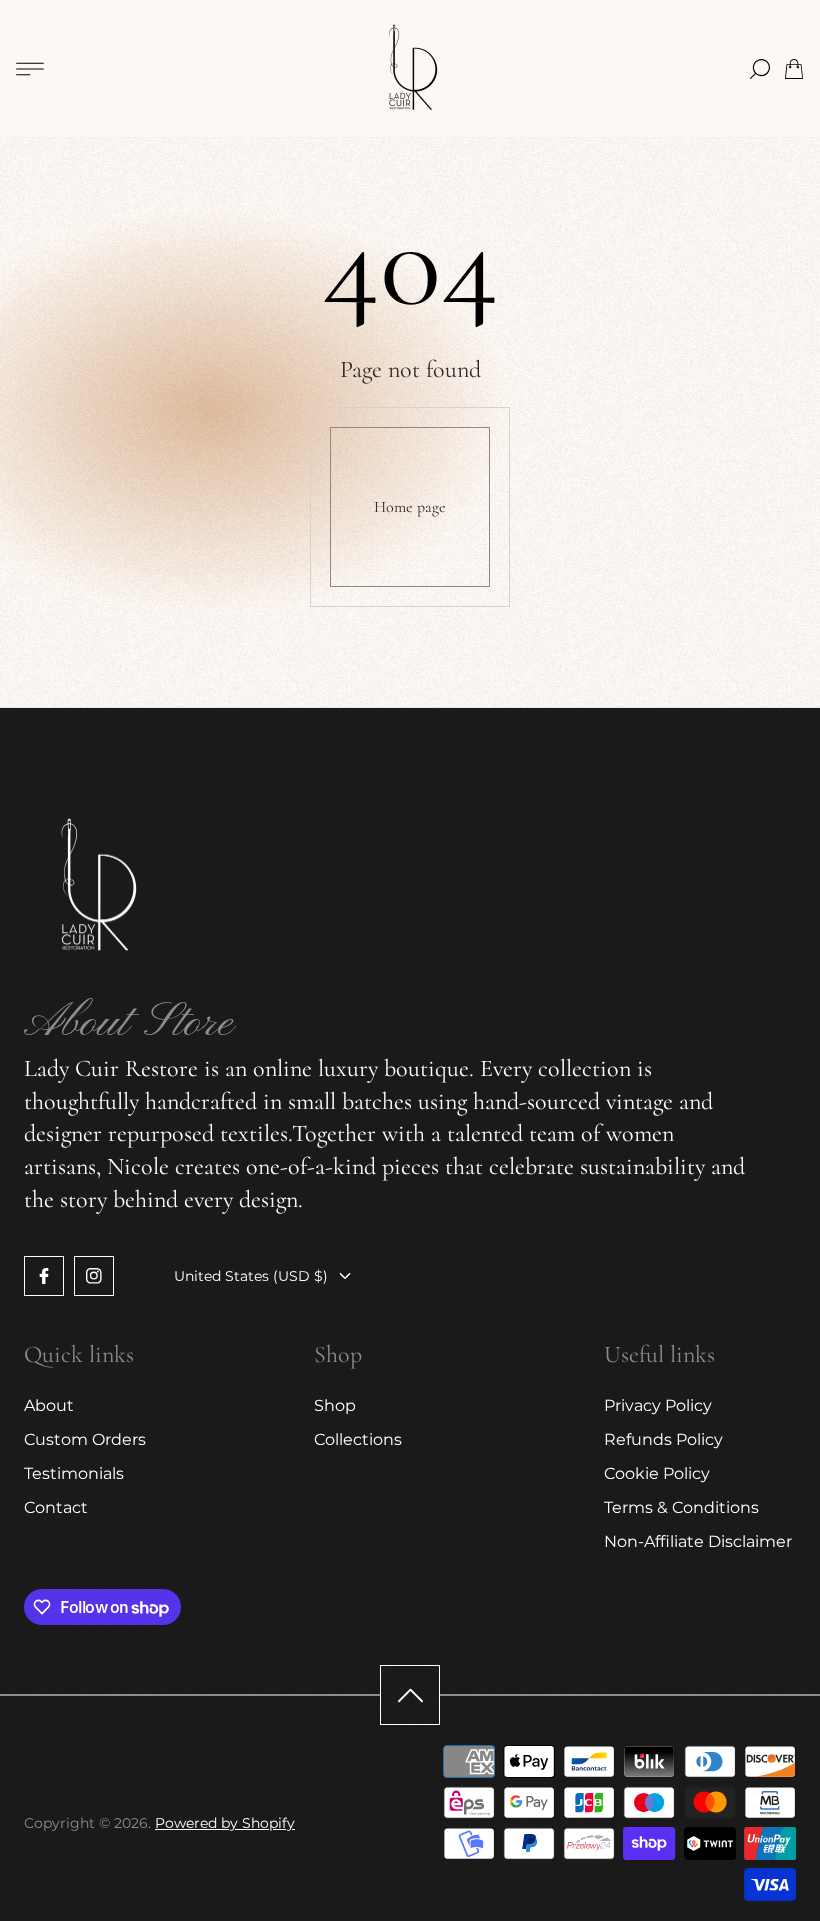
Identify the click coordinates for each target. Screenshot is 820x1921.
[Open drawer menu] (30, 69)
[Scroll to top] (410, 1695)
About (49, 1405)
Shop (335, 1405)
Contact (56, 1507)
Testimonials (74, 1473)
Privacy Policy (658, 1405)
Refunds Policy (663, 1439)
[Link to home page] (94, 889)
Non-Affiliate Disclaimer (698, 1541)
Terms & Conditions (681, 1507)
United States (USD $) (251, 1276)
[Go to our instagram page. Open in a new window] (94, 1276)
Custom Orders (85, 1439)
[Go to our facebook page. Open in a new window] (44, 1276)
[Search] (760, 69)
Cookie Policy (657, 1473)
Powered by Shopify (225, 1823)
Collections (358, 1439)
